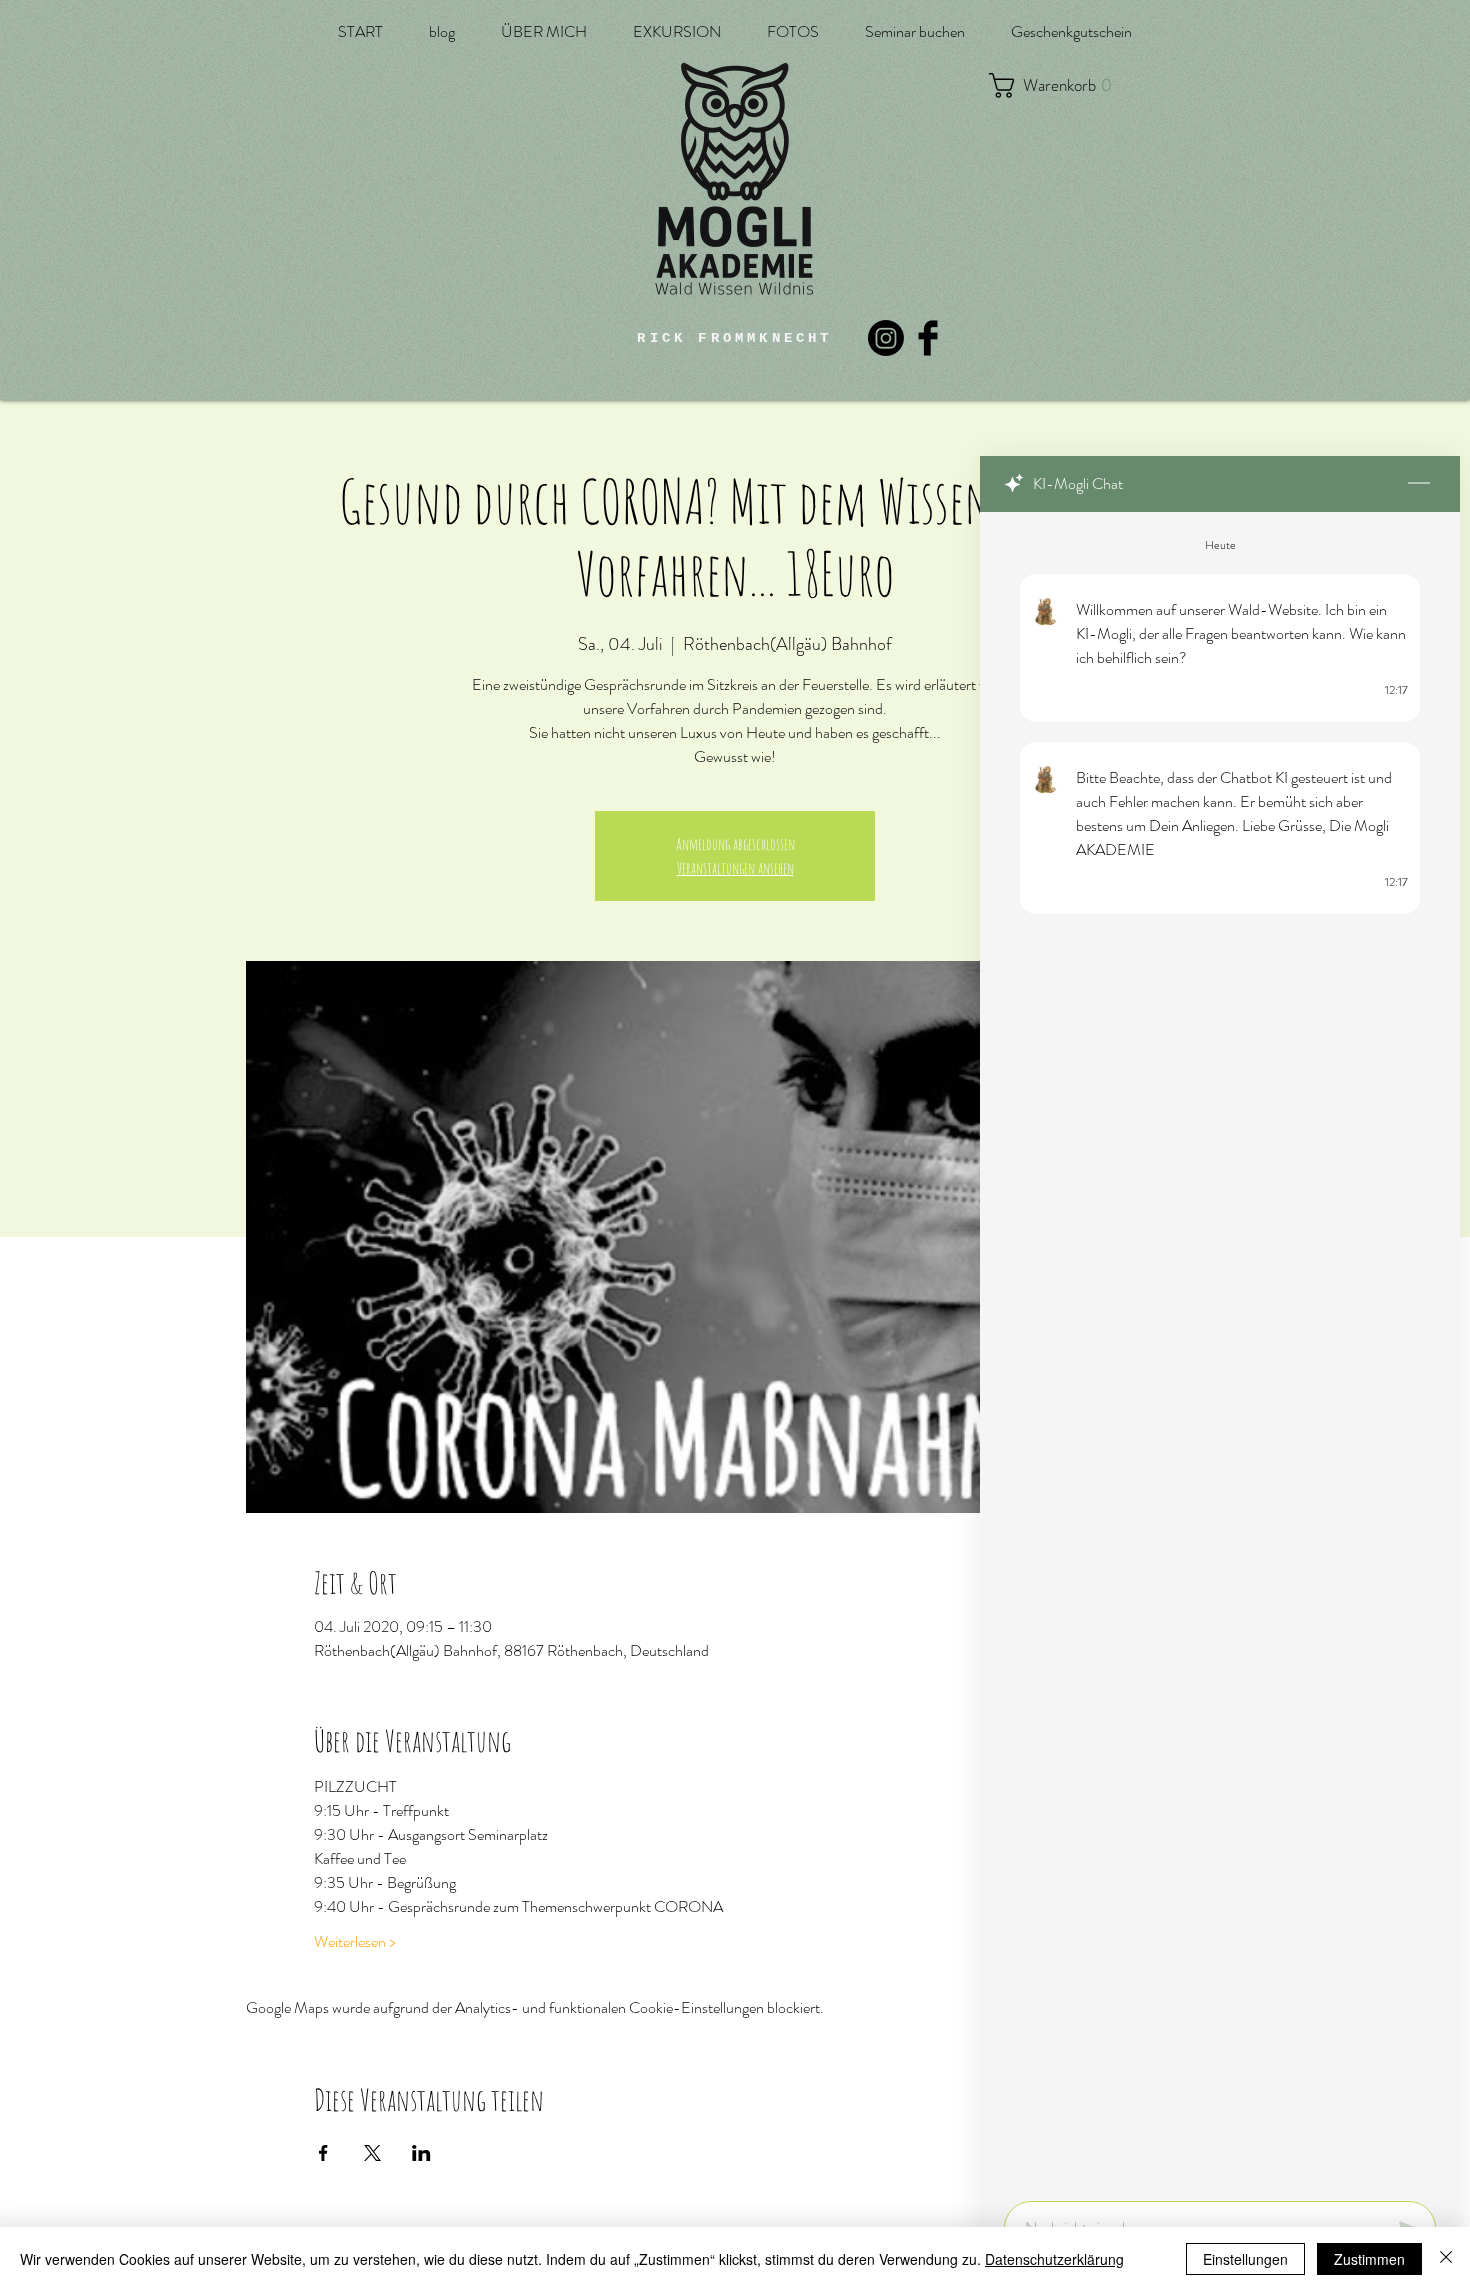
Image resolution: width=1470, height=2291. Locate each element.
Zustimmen (1369, 2259)
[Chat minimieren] (1419, 484)
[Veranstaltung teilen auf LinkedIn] (421, 2153)
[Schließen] (1446, 2259)
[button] (1060, 85)
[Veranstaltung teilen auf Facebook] (323, 2153)
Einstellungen (1245, 2259)
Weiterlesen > (355, 1942)
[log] (1220, 1350)
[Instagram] (886, 338)
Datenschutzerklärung (1054, 2259)
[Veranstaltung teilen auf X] (372, 2153)
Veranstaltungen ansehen (735, 868)
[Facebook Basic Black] (928, 338)
